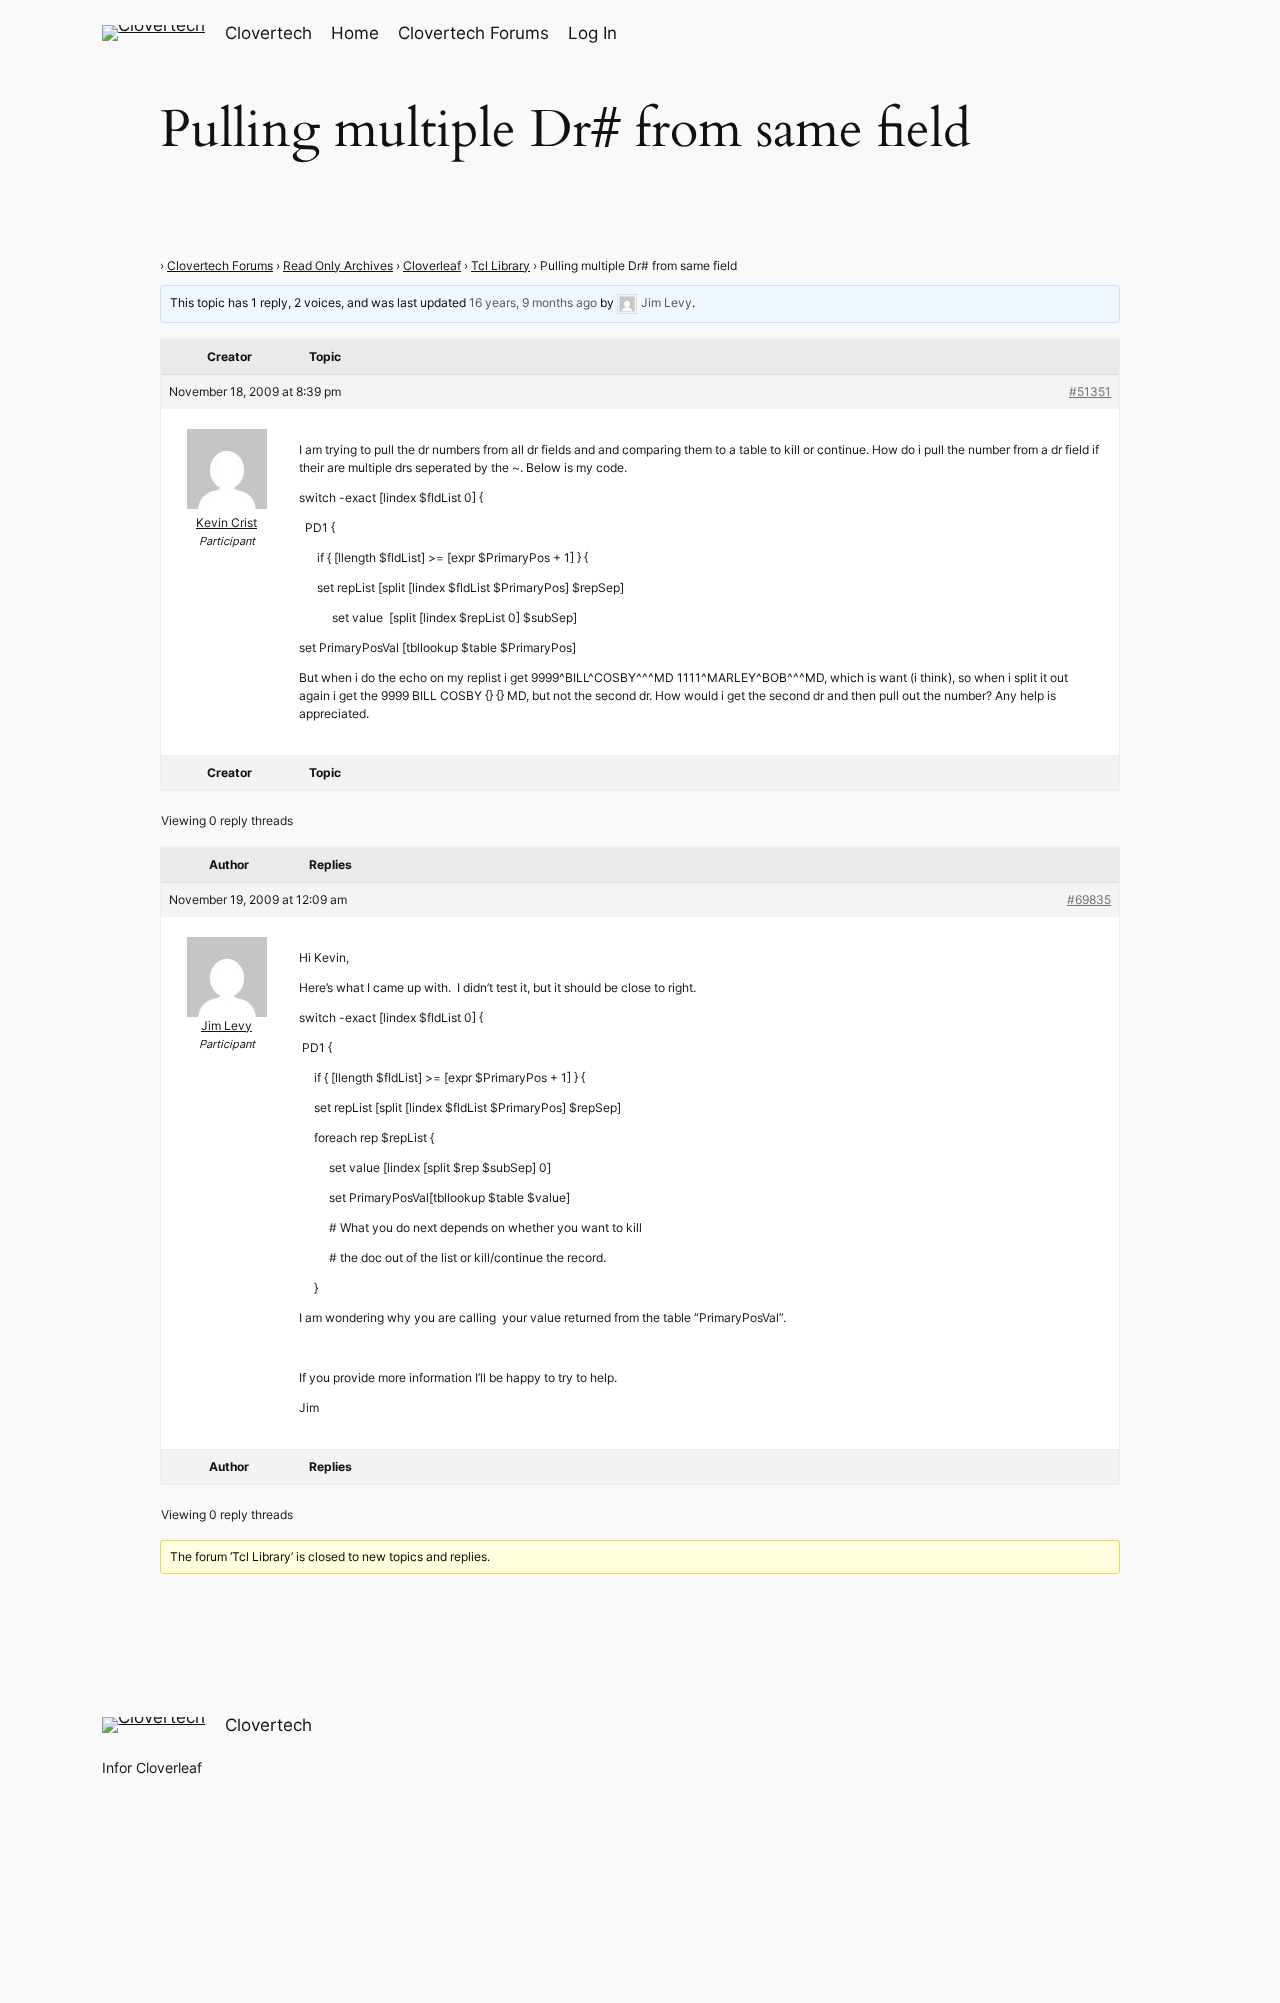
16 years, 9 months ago (533, 302)
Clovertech (268, 33)
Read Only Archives (338, 265)
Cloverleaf (432, 265)
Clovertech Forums (220, 265)
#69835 (1089, 899)
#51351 (1090, 391)
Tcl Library (500, 265)
